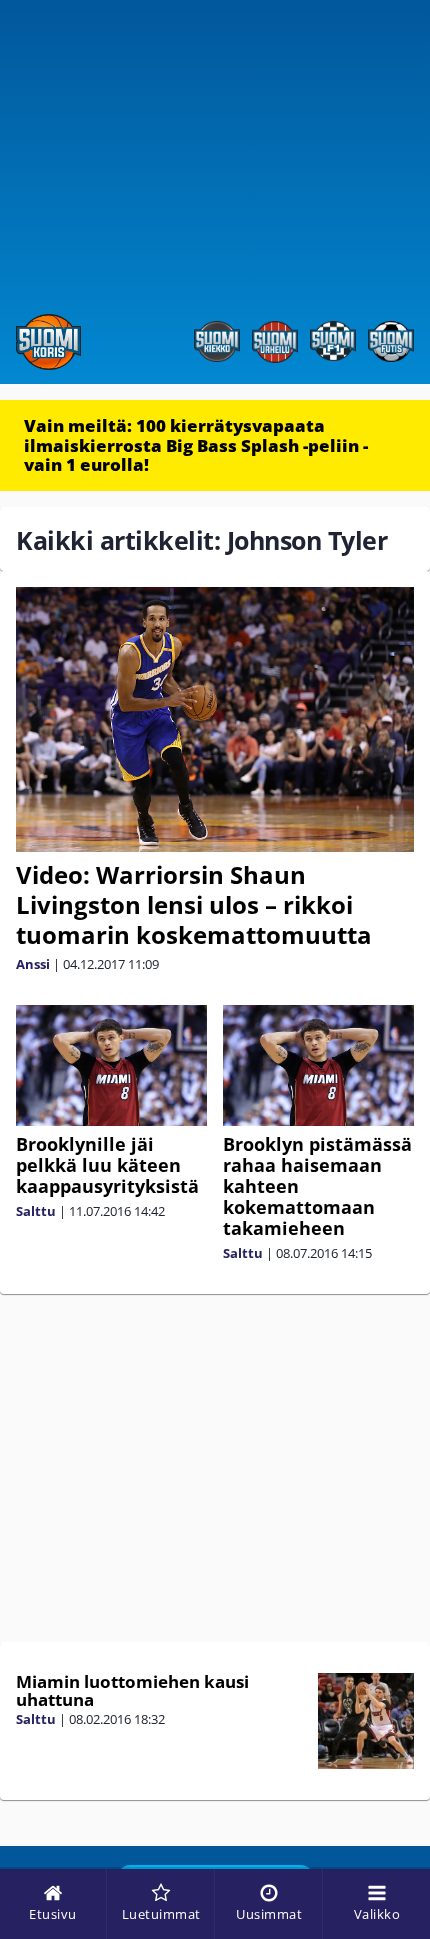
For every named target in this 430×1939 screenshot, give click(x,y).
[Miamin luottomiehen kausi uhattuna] (366, 1721)
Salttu (36, 1211)
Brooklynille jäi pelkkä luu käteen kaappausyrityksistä (107, 1165)
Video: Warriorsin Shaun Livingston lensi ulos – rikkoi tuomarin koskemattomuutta (194, 904)
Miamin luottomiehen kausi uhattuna (132, 1691)
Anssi (33, 964)
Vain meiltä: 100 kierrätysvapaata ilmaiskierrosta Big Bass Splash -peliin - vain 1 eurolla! (196, 445)
